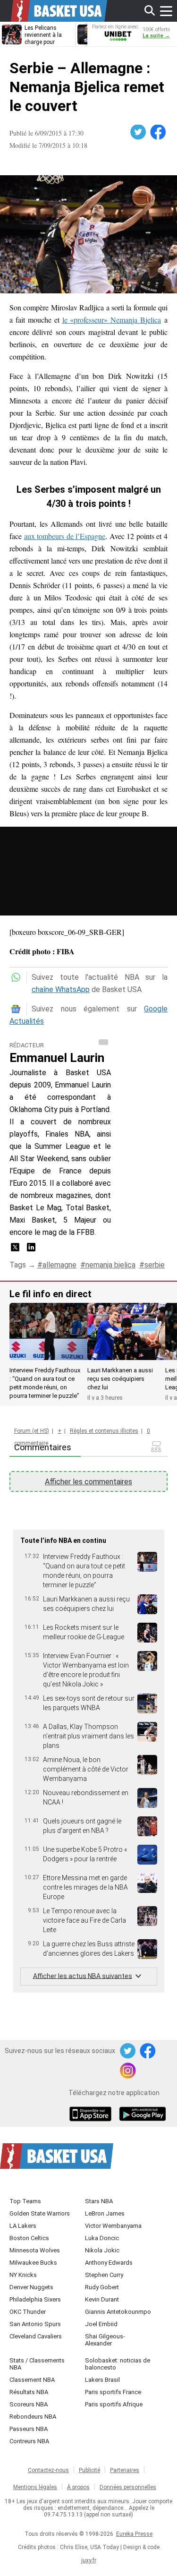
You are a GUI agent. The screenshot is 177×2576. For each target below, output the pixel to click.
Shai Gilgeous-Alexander (105, 2340)
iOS (92, 2115)
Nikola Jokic (102, 2250)
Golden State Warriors (40, 2213)
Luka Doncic (102, 2238)
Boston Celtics (29, 2238)
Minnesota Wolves (35, 2250)
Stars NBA (99, 2201)
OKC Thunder (28, 2312)
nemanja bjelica (110, 1265)
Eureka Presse (134, 2534)
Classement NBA (32, 2380)
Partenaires (125, 2470)
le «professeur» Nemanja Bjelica (112, 320)
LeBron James (105, 2213)
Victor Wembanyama (113, 2226)
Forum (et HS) (32, 1431)
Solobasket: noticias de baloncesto (118, 2364)
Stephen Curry (104, 2275)
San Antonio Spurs (35, 2324)
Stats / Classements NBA (37, 2364)
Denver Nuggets (31, 2287)
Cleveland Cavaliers (36, 2336)
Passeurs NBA (29, 2429)
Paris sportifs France (113, 2392)
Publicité (89, 2470)
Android (142, 2115)
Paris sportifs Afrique (114, 2404)
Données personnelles (128, 2487)
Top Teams (25, 2201)
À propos (78, 2487)
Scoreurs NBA (29, 2404)
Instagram (128, 2071)
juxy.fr (89, 2560)
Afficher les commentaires (88, 1482)
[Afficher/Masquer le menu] (166, 11)
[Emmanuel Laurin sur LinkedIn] (31, 1250)
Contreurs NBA (29, 2441)
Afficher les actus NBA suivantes (83, 1976)
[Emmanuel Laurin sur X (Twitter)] (16, 1250)
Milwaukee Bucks (33, 2263)
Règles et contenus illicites (104, 1431)
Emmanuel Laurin (57, 1058)
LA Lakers (23, 2226)
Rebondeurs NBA (33, 2417)
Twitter (139, 132)
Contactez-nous (48, 2470)
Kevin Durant (102, 2299)
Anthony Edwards (109, 2263)
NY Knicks (23, 2275)
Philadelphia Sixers (35, 2299)
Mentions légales (35, 2487)
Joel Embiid (101, 2324)
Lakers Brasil (102, 2380)
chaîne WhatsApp (61, 989)
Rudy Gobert (102, 2287)
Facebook (159, 132)
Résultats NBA (29, 2392)
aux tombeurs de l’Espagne (65, 536)
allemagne (59, 1265)
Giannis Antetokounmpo (118, 2312)
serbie (155, 1265)
